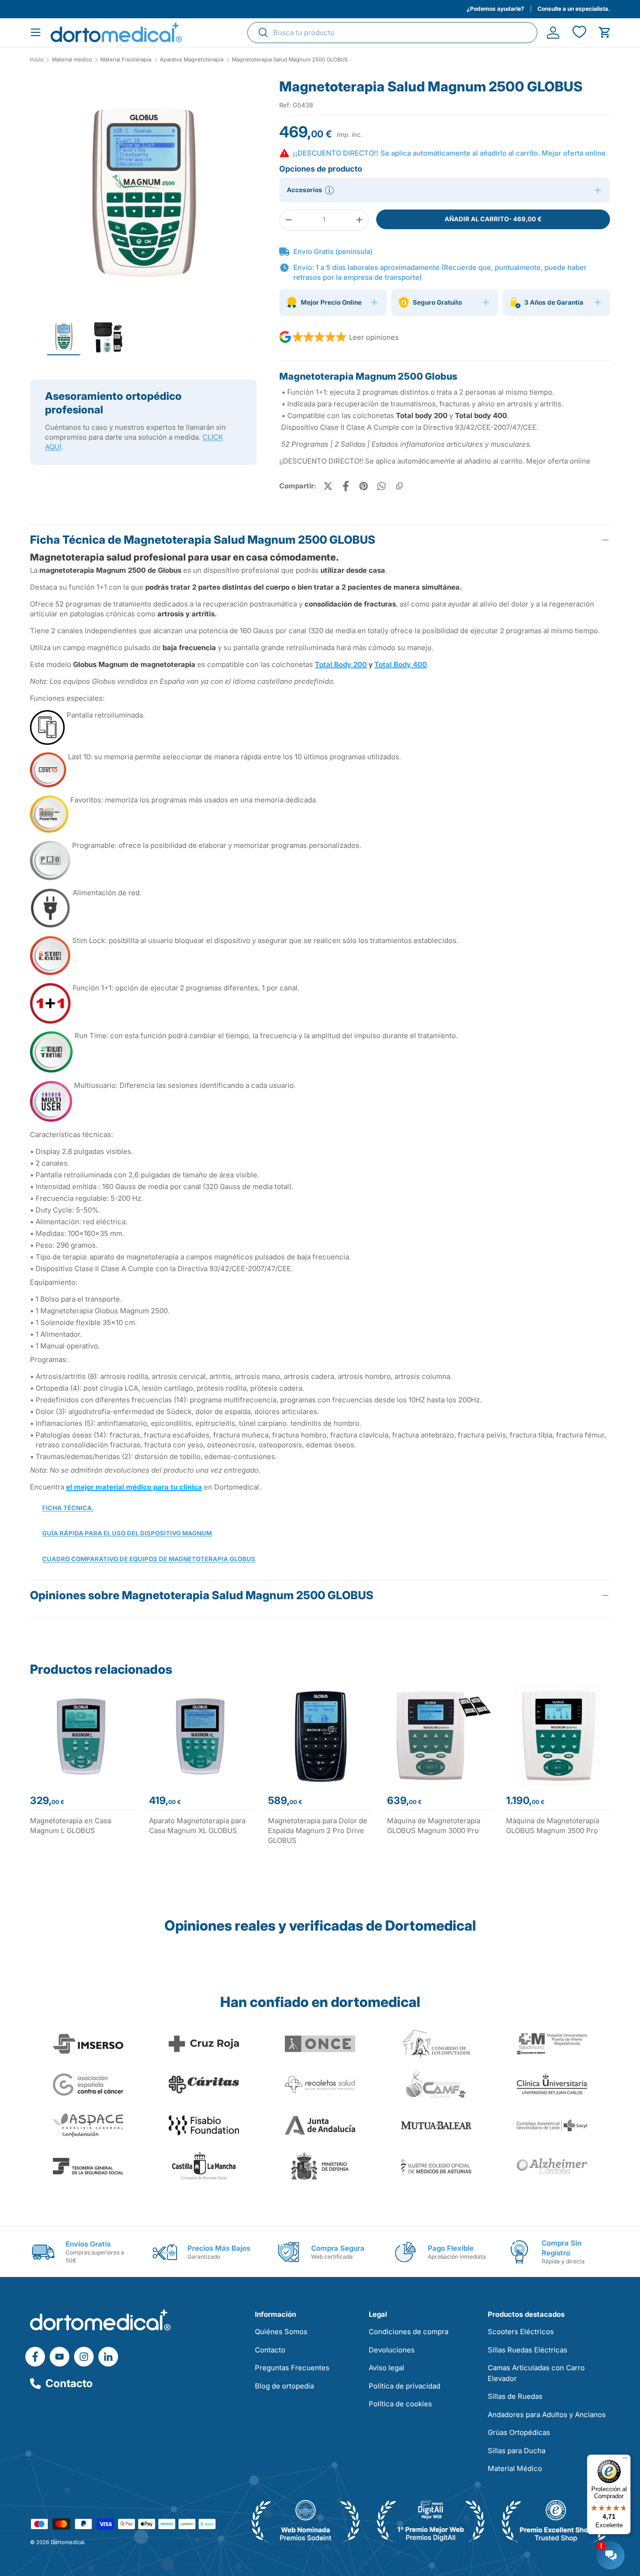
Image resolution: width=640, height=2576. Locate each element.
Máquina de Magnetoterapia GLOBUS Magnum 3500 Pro (553, 1826)
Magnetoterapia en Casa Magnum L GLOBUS (71, 1826)
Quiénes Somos (281, 2332)
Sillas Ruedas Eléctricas (528, 2350)
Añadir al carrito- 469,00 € (493, 219)
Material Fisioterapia (126, 60)
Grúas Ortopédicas (519, 2432)
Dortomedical (67, 2542)
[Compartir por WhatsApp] (381, 486)
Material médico (72, 60)
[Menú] (625, 2460)
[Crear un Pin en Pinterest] (364, 486)
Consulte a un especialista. (574, 9)
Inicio (37, 60)
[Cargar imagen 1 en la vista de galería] (143, 191)
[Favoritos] (579, 33)
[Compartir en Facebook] (346, 486)
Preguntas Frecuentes (292, 2368)
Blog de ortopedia (284, 2386)
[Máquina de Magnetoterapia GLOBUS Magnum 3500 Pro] (558, 1736)
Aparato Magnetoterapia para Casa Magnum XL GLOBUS (197, 1826)
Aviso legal (387, 2368)
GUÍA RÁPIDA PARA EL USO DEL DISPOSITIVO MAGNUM (127, 1533)
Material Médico (515, 2468)
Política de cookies (400, 2404)
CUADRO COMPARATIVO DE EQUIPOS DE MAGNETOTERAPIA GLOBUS (149, 1559)
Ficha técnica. (68, 1508)
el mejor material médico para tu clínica (134, 1487)
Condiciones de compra (409, 2332)
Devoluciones (392, 2350)
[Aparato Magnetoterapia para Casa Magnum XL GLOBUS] (201, 1736)
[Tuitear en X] (328, 486)
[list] (143, 195)
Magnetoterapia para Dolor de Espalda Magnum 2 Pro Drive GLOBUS (318, 1831)
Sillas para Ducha (517, 2451)
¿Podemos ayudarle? (495, 9)
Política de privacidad (405, 2386)
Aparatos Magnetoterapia (192, 60)
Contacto (69, 2383)
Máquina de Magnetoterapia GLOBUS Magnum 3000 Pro (434, 1826)
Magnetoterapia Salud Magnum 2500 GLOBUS (290, 60)
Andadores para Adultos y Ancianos (547, 2415)
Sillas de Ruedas (515, 2396)
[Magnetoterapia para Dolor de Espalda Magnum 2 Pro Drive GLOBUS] (320, 1736)
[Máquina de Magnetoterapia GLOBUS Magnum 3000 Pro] (439, 1736)
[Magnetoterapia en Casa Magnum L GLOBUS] (82, 1736)
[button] (605, 33)
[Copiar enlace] (399, 486)
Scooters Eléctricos (521, 2332)
